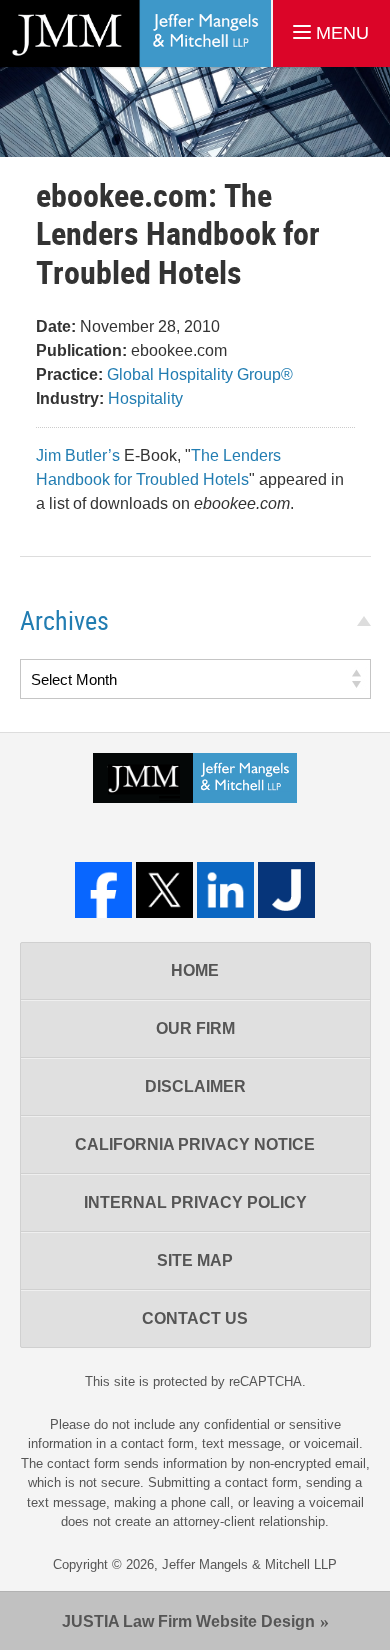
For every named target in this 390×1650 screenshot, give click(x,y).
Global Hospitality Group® (200, 374)
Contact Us (195, 1318)
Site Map (195, 1260)
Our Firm (195, 1028)
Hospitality (145, 398)
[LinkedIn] (225, 890)
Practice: (69, 374)
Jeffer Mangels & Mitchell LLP (249, 1564)
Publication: (81, 350)
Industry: (70, 398)
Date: (56, 326)
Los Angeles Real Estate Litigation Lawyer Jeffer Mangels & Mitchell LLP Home (135, 33)
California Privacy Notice (195, 1144)
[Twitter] (164, 890)
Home (195, 970)
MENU (340, 33)
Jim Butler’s (78, 455)
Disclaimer (195, 1086)
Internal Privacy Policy (195, 1202)
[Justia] (286, 890)
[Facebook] (103, 890)
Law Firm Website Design (188, 1621)
